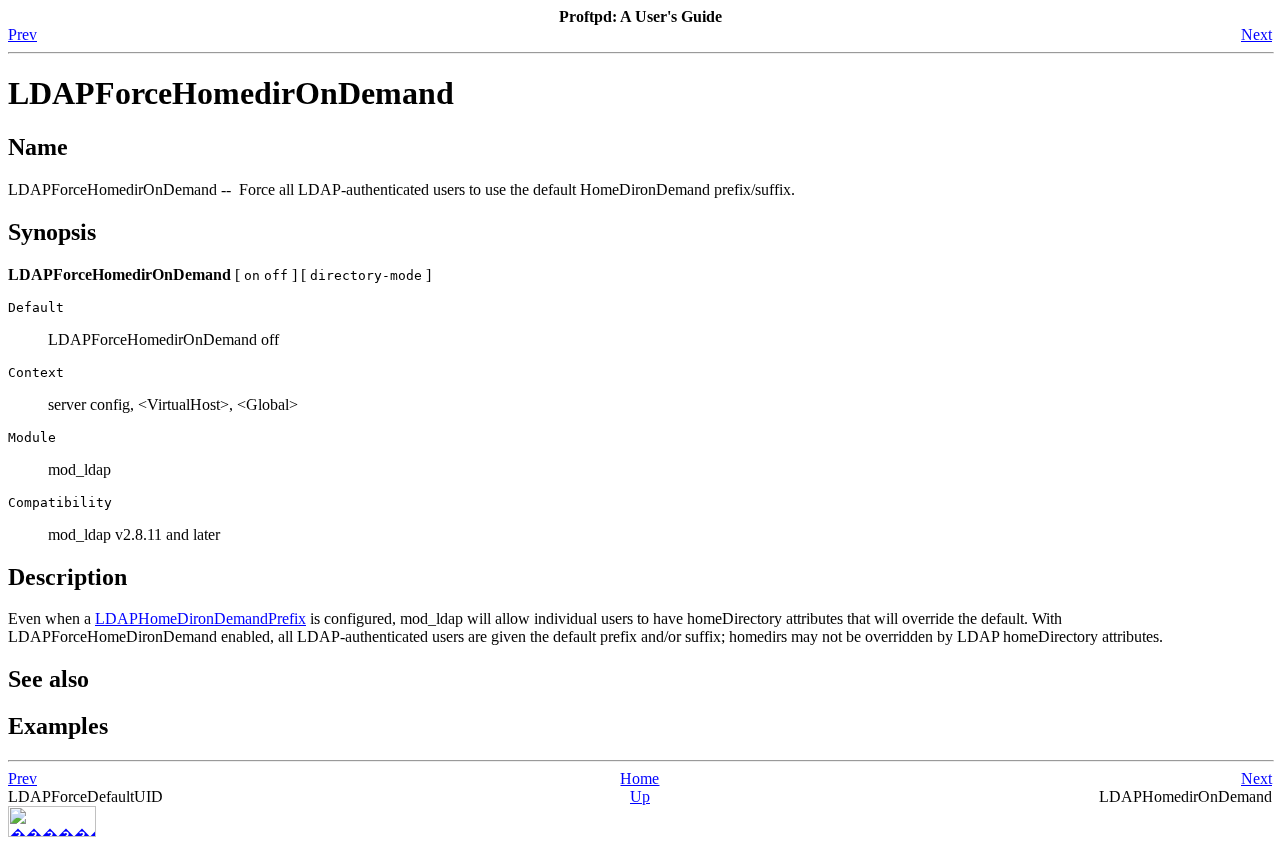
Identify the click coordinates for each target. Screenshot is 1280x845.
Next (1256, 34)
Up (640, 796)
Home (639, 778)
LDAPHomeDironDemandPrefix (200, 618)
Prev (22, 34)
